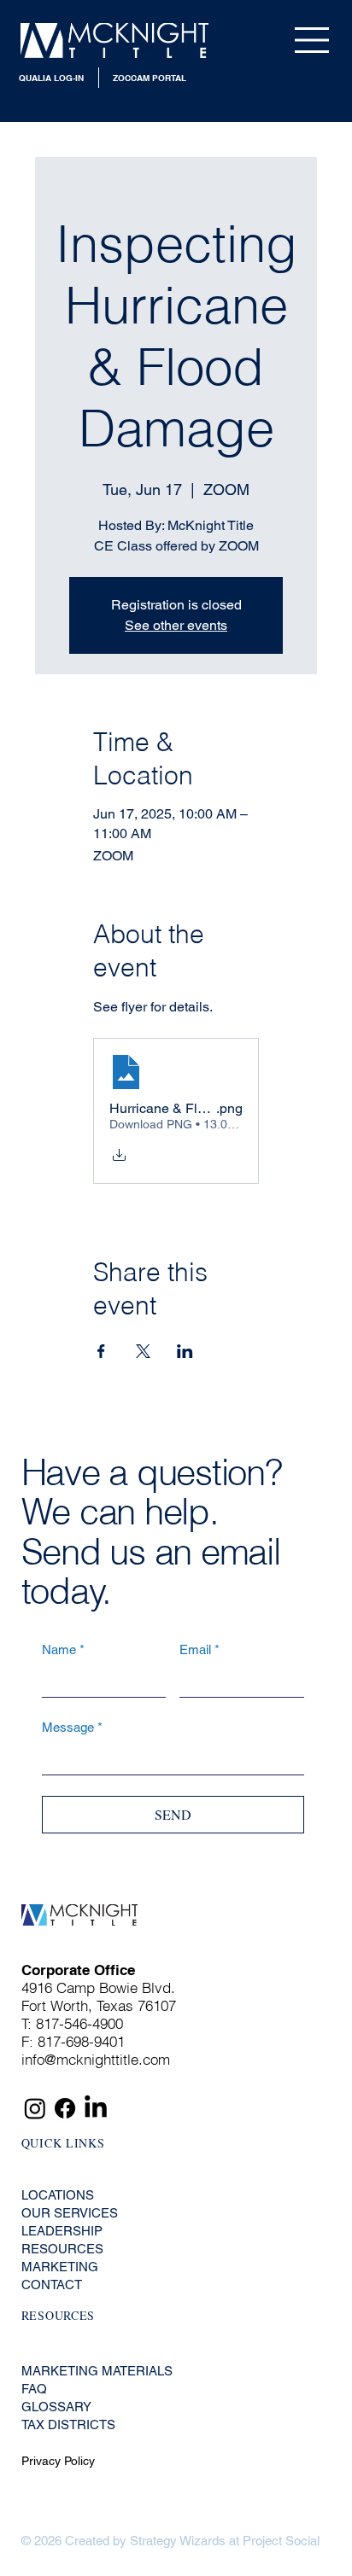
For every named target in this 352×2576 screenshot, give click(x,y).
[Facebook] (65, 2108)
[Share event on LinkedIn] (185, 1351)
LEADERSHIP (62, 2231)
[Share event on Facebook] (101, 1351)
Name (63, 1649)
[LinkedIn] (96, 2108)
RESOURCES (62, 2249)
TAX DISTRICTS (68, 2424)
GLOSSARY (56, 2407)
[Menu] (313, 40)
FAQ (34, 2389)
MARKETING (60, 2267)
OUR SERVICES (70, 2213)
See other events (176, 625)
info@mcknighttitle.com (96, 2059)
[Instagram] (35, 2108)
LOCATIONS (58, 2195)
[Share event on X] (143, 1351)
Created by (96, 2541)
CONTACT (52, 2285)
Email (199, 1649)
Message (72, 1727)
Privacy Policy (58, 2461)
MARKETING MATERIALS (97, 2371)
